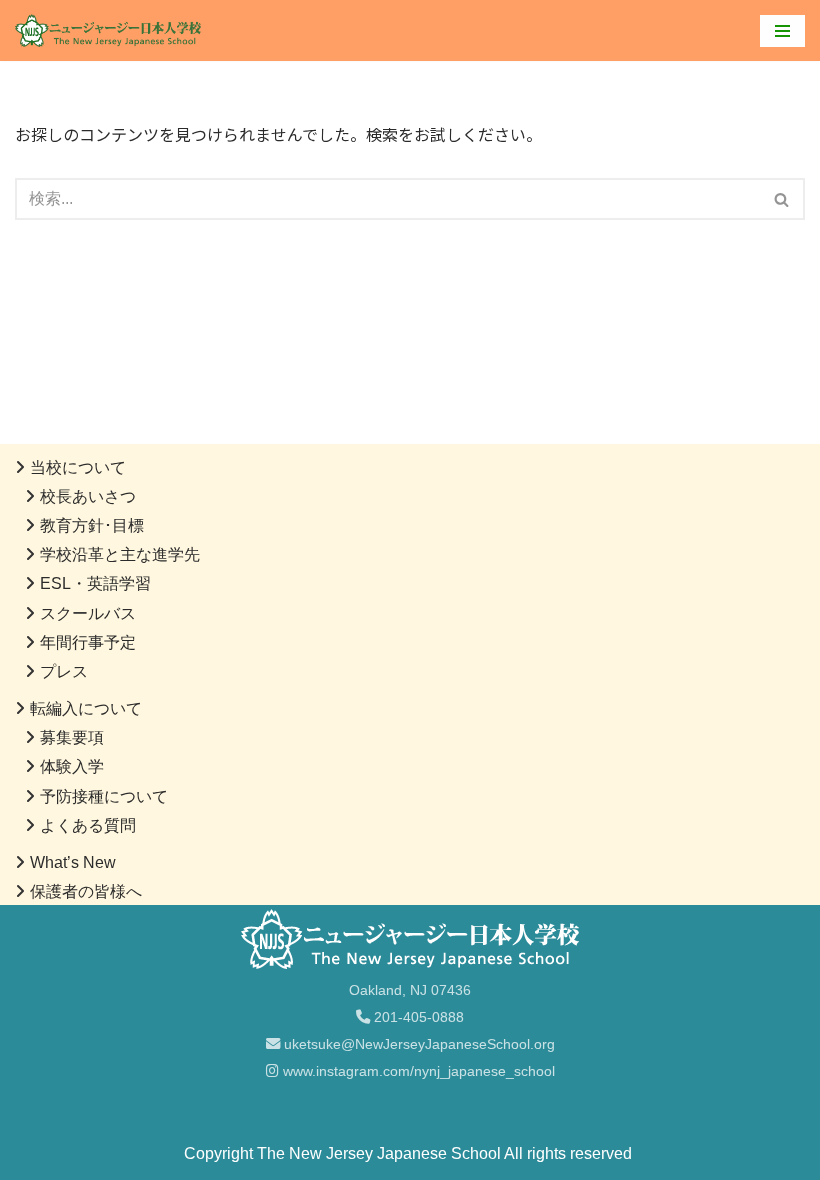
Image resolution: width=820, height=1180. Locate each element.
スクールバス (88, 613)
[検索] (782, 199)
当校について (78, 467)
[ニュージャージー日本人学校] (113, 30)
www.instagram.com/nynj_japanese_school (417, 1071)
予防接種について (104, 796)
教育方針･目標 (92, 525)
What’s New (73, 862)
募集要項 (72, 737)
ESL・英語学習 (95, 583)
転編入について (86, 708)
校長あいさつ (88, 496)
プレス (64, 671)
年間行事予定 (88, 642)
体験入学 (72, 766)
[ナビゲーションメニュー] (782, 31)
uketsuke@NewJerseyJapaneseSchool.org (417, 1044)
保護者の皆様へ (86, 891)
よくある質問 (88, 825)
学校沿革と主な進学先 (120, 554)
